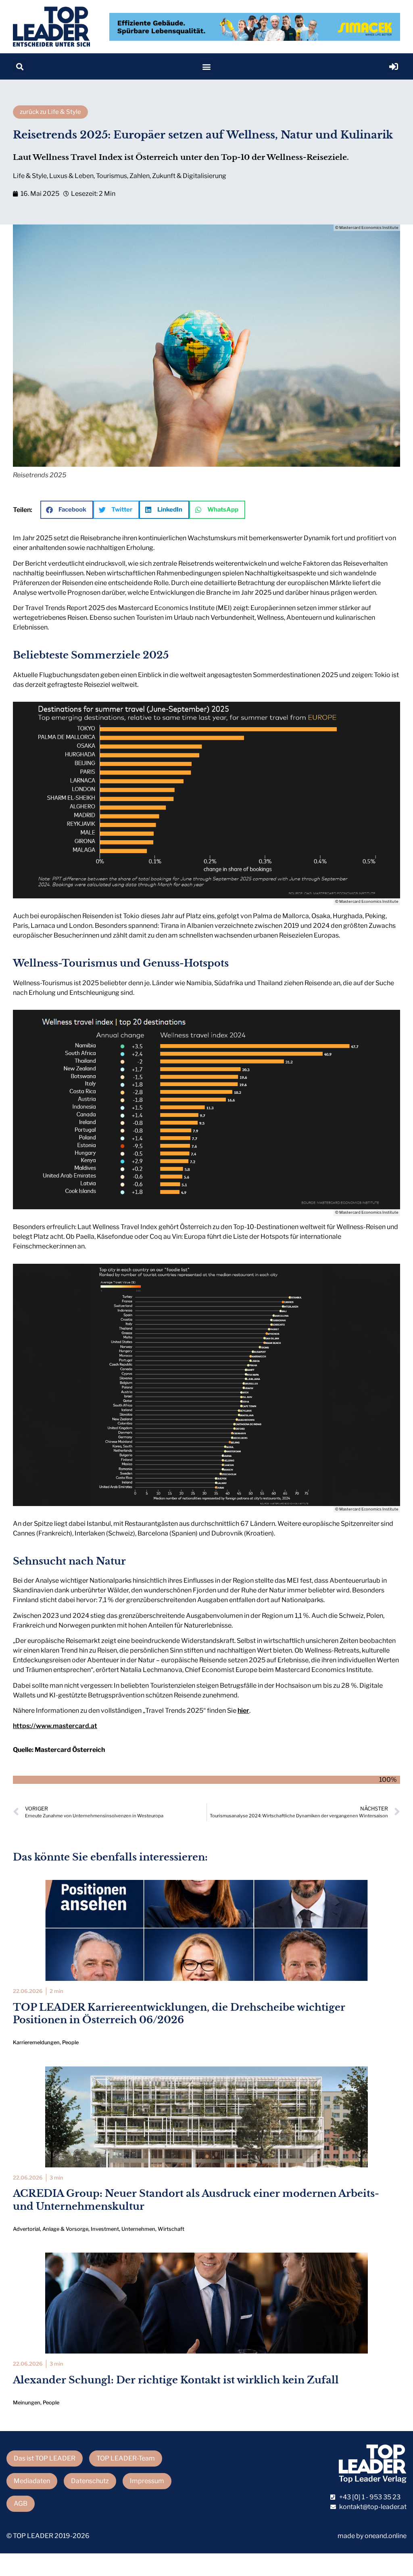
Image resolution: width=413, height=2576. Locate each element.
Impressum (147, 2481)
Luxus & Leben (71, 176)
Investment (105, 2229)
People (70, 2042)
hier (243, 1711)
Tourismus (112, 176)
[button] (20, 66)
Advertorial (26, 2229)
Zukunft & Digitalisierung (189, 176)
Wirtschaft (171, 2229)
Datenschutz (90, 2481)
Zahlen (140, 176)
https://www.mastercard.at (55, 1726)
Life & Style (30, 176)
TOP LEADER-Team (126, 2458)
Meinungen (27, 2403)
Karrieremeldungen (36, 2042)
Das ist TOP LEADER (45, 2458)
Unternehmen (138, 2229)
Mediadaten (32, 2481)
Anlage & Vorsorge (65, 2229)
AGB (21, 2504)
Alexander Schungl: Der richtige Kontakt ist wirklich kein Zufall (176, 2380)
